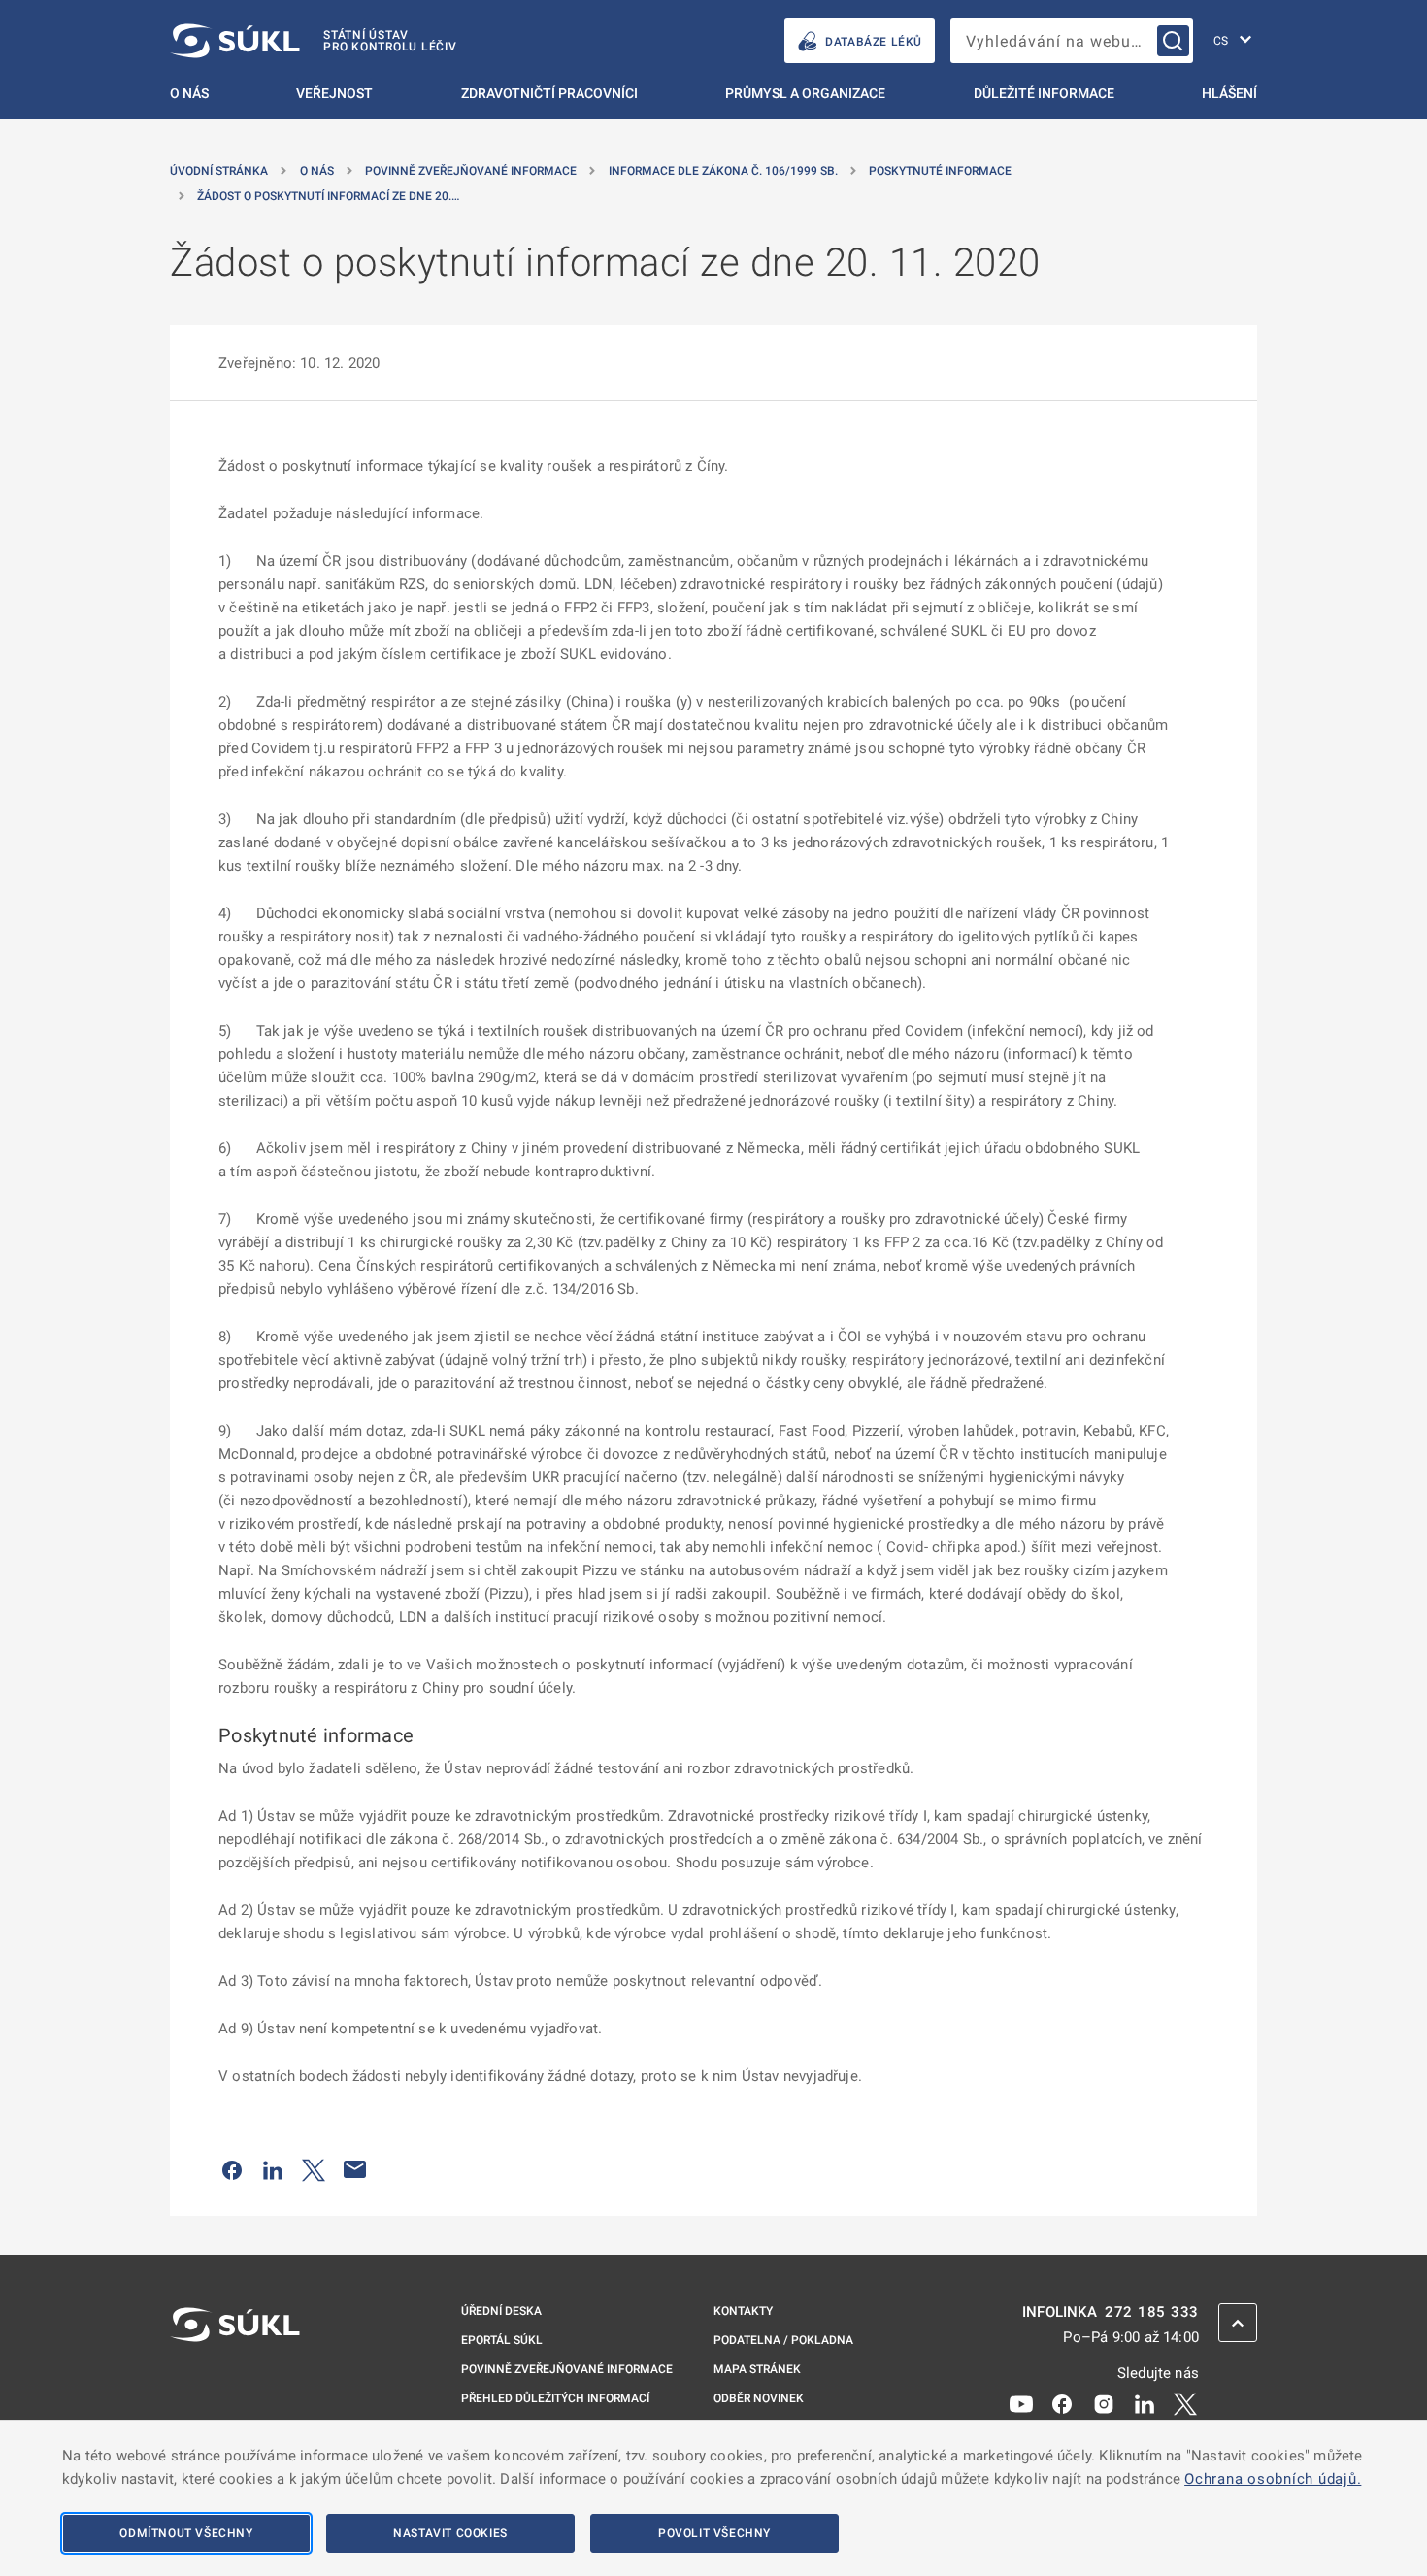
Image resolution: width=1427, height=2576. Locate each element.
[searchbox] (1072, 41)
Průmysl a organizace (805, 93)
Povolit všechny (714, 2533)
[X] (1185, 2403)
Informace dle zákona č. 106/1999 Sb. (723, 171)
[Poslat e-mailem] (355, 2169)
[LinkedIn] (1145, 2403)
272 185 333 (1152, 2312)
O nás (189, 93)
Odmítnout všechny (186, 2533)
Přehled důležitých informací (555, 2398)
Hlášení (1229, 93)
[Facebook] (1062, 2403)
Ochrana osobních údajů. (1273, 2479)
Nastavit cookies (450, 2533)
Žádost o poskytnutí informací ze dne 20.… (328, 196)
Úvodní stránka (219, 171)
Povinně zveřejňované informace (471, 171)
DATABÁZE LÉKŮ (874, 42)
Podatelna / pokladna (783, 2340)
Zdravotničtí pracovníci (549, 93)
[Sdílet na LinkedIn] (273, 2169)
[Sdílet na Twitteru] (314, 2169)
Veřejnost (334, 93)
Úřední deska (501, 2311)
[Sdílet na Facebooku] (232, 2169)
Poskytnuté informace (940, 171)
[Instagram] (1104, 2403)
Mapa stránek (757, 2369)
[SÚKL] (235, 2376)
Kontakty (743, 2311)
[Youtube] (1021, 2403)
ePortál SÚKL (502, 2340)
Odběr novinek (759, 2398)
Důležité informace (1044, 93)
